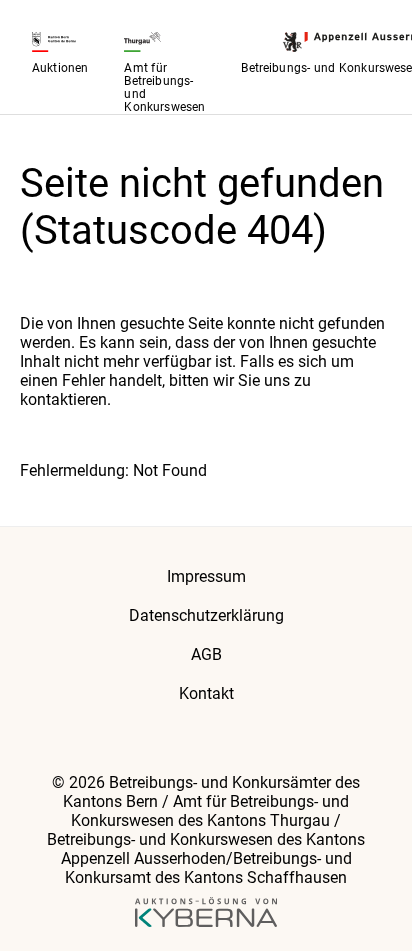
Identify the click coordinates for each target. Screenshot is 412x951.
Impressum (206, 576)
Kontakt (206, 693)
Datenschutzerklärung (206, 615)
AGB (206, 654)
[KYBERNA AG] (206, 914)
